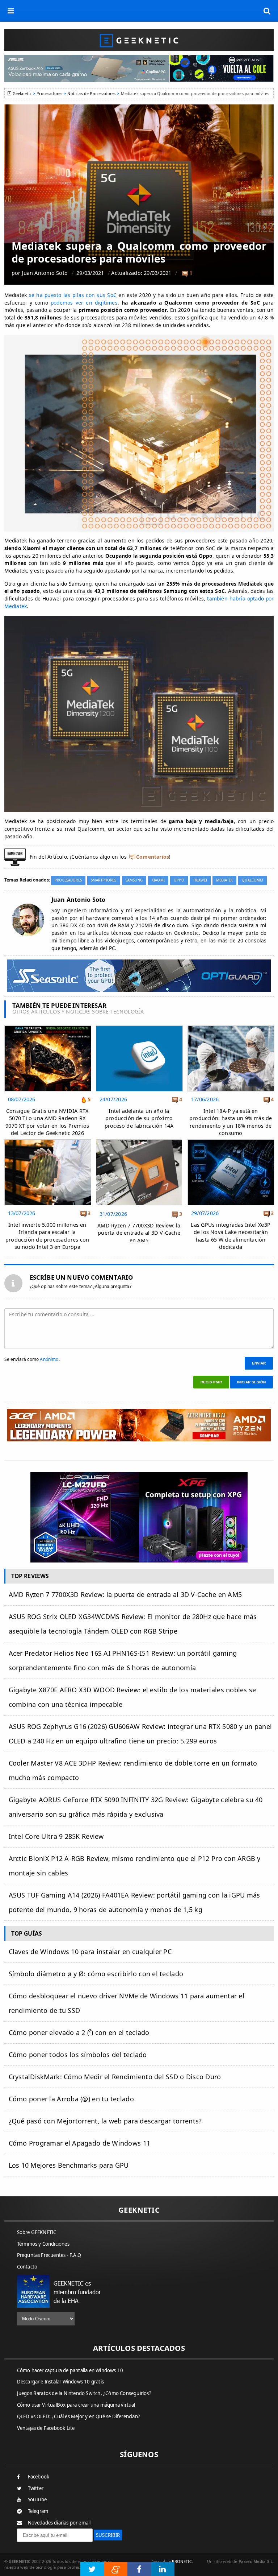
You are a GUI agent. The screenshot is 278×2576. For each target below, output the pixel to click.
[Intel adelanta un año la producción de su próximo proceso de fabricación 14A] (139, 1027)
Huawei (200, 880)
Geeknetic (22, 93)
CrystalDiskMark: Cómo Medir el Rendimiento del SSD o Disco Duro (115, 2077)
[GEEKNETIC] (139, 40)
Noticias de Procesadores (91, 93)
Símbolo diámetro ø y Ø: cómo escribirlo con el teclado (96, 1974)
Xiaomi (158, 880)
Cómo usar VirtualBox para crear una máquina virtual (76, 2405)
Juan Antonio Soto (45, 273)
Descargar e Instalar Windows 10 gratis (61, 2382)
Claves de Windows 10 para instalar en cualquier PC (90, 1952)
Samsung (134, 880)
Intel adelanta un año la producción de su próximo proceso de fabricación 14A (139, 1118)
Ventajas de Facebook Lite (46, 2428)
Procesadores (49, 93)
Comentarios (153, 857)
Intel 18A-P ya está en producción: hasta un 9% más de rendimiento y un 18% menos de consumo (231, 1122)
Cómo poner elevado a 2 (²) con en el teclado (79, 2032)
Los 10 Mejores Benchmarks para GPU (69, 2165)
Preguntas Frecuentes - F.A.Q (49, 2255)
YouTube (37, 2499)
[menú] (11, 11)
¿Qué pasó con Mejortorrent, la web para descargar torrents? (105, 2121)
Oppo (179, 880)
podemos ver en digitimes (84, 303)
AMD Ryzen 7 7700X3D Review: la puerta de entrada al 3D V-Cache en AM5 (139, 1233)
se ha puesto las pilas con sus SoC (73, 295)
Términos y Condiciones (43, 2244)
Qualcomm (252, 880)
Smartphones (104, 880)
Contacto (27, 2267)
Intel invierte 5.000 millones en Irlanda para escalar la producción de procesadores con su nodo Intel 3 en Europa (47, 1236)
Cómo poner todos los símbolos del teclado (78, 2055)
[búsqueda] (267, 11)
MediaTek (224, 880)
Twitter (36, 2488)
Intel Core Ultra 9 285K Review (56, 1836)
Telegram (38, 2511)
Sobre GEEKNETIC (37, 2232)
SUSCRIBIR (108, 2535)
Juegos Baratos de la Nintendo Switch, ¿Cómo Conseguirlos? (84, 2393)
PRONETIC (182, 2561)
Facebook (39, 2477)
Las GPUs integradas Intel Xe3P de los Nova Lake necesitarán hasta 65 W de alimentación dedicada (230, 1236)
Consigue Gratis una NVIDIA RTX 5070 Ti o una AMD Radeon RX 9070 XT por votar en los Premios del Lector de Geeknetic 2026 (47, 1122)
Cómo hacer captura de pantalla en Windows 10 (70, 2370)
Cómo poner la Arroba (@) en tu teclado (71, 2099)
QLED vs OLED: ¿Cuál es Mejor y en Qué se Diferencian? (79, 2416)
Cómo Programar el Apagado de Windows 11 (80, 2143)
